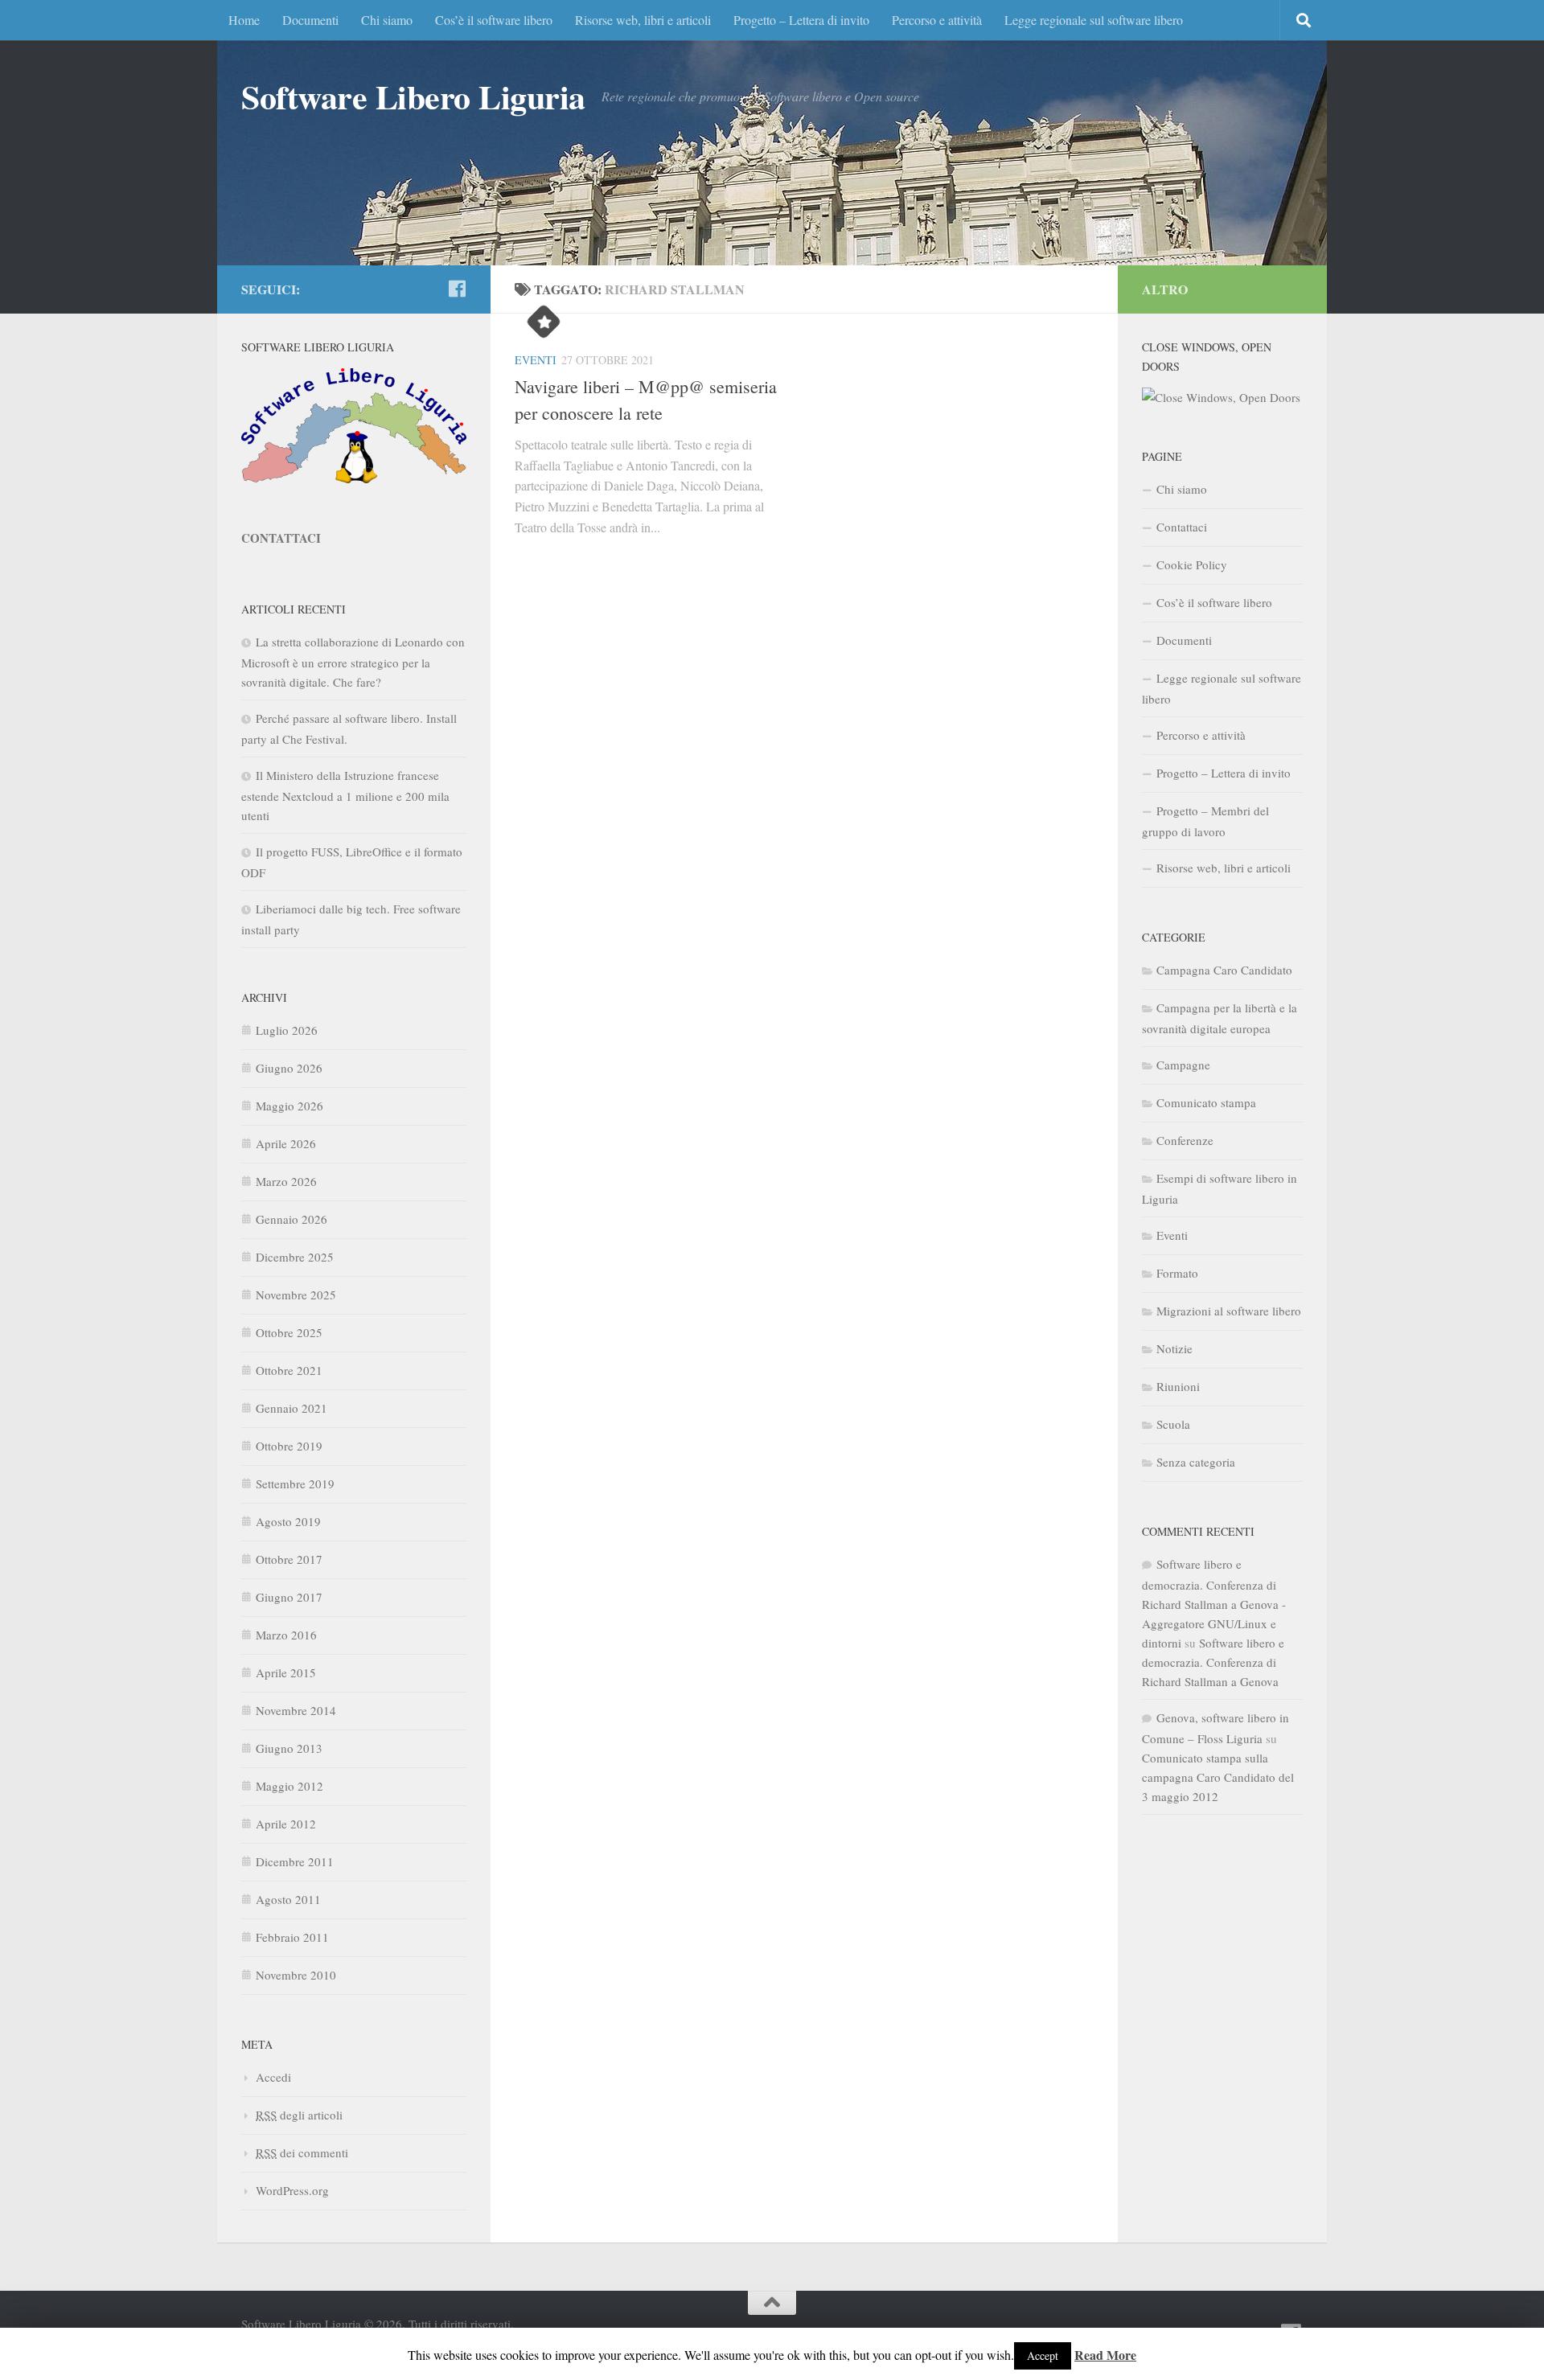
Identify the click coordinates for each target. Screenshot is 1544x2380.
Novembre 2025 (296, 1295)
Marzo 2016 (286, 1635)
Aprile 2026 (286, 1143)
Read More (1105, 2355)
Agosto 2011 (288, 1899)
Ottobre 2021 (289, 1370)
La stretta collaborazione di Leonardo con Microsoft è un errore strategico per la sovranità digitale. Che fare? (353, 662)
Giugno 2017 (289, 1597)
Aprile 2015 (286, 1672)
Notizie (1174, 1348)
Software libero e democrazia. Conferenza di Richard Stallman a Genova (1213, 1662)
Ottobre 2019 (289, 1446)
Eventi (536, 360)
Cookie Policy (1192, 564)
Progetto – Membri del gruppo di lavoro (1205, 821)
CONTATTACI (281, 538)
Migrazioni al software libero (1229, 1311)
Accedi (273, 2077)
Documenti (310, 20)
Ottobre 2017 (289, 1559)
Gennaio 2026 (292, 1219)
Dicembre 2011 (295, 1861)
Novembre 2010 (296, 1975)
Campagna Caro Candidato (1224, 970)
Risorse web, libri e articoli (643, 20)
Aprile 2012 (286, 1824)
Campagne (1183, 1065)
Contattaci (1182, 527)
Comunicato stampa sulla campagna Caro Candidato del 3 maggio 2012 (1218, 1777)
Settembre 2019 (295, 1483)
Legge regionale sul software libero (1094, 20)
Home (244, 20)
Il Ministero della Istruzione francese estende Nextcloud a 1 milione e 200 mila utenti (345, 795)
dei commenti (302, 2152)
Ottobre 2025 (289, 1332)
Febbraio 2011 (292, 1937)
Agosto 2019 (288, 1521)
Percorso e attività (937, 20)
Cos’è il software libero (494, 20)
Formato (1177, 1273)
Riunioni (1178, 1386)
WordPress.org (292, 2190)
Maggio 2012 (289, 1786)
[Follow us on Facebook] (457, 289)
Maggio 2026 (289, 1106)
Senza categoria (1196, 1462)
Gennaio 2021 (292, 1408)
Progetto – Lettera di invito (801, 20)
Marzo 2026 (286, 1181)
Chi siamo (387, 20)
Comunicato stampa (1206, 1102)
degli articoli (299, 2115)
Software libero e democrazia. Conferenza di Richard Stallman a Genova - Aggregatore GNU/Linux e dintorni (1214, 1603)
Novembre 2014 (296, 1710)
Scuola (1173, 1424)
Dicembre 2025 (295, 1257)
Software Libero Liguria (413, 96)
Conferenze (1185, 1140)
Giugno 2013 (289, 1748)
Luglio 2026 (287, 1030)
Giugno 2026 (289, 1068)
